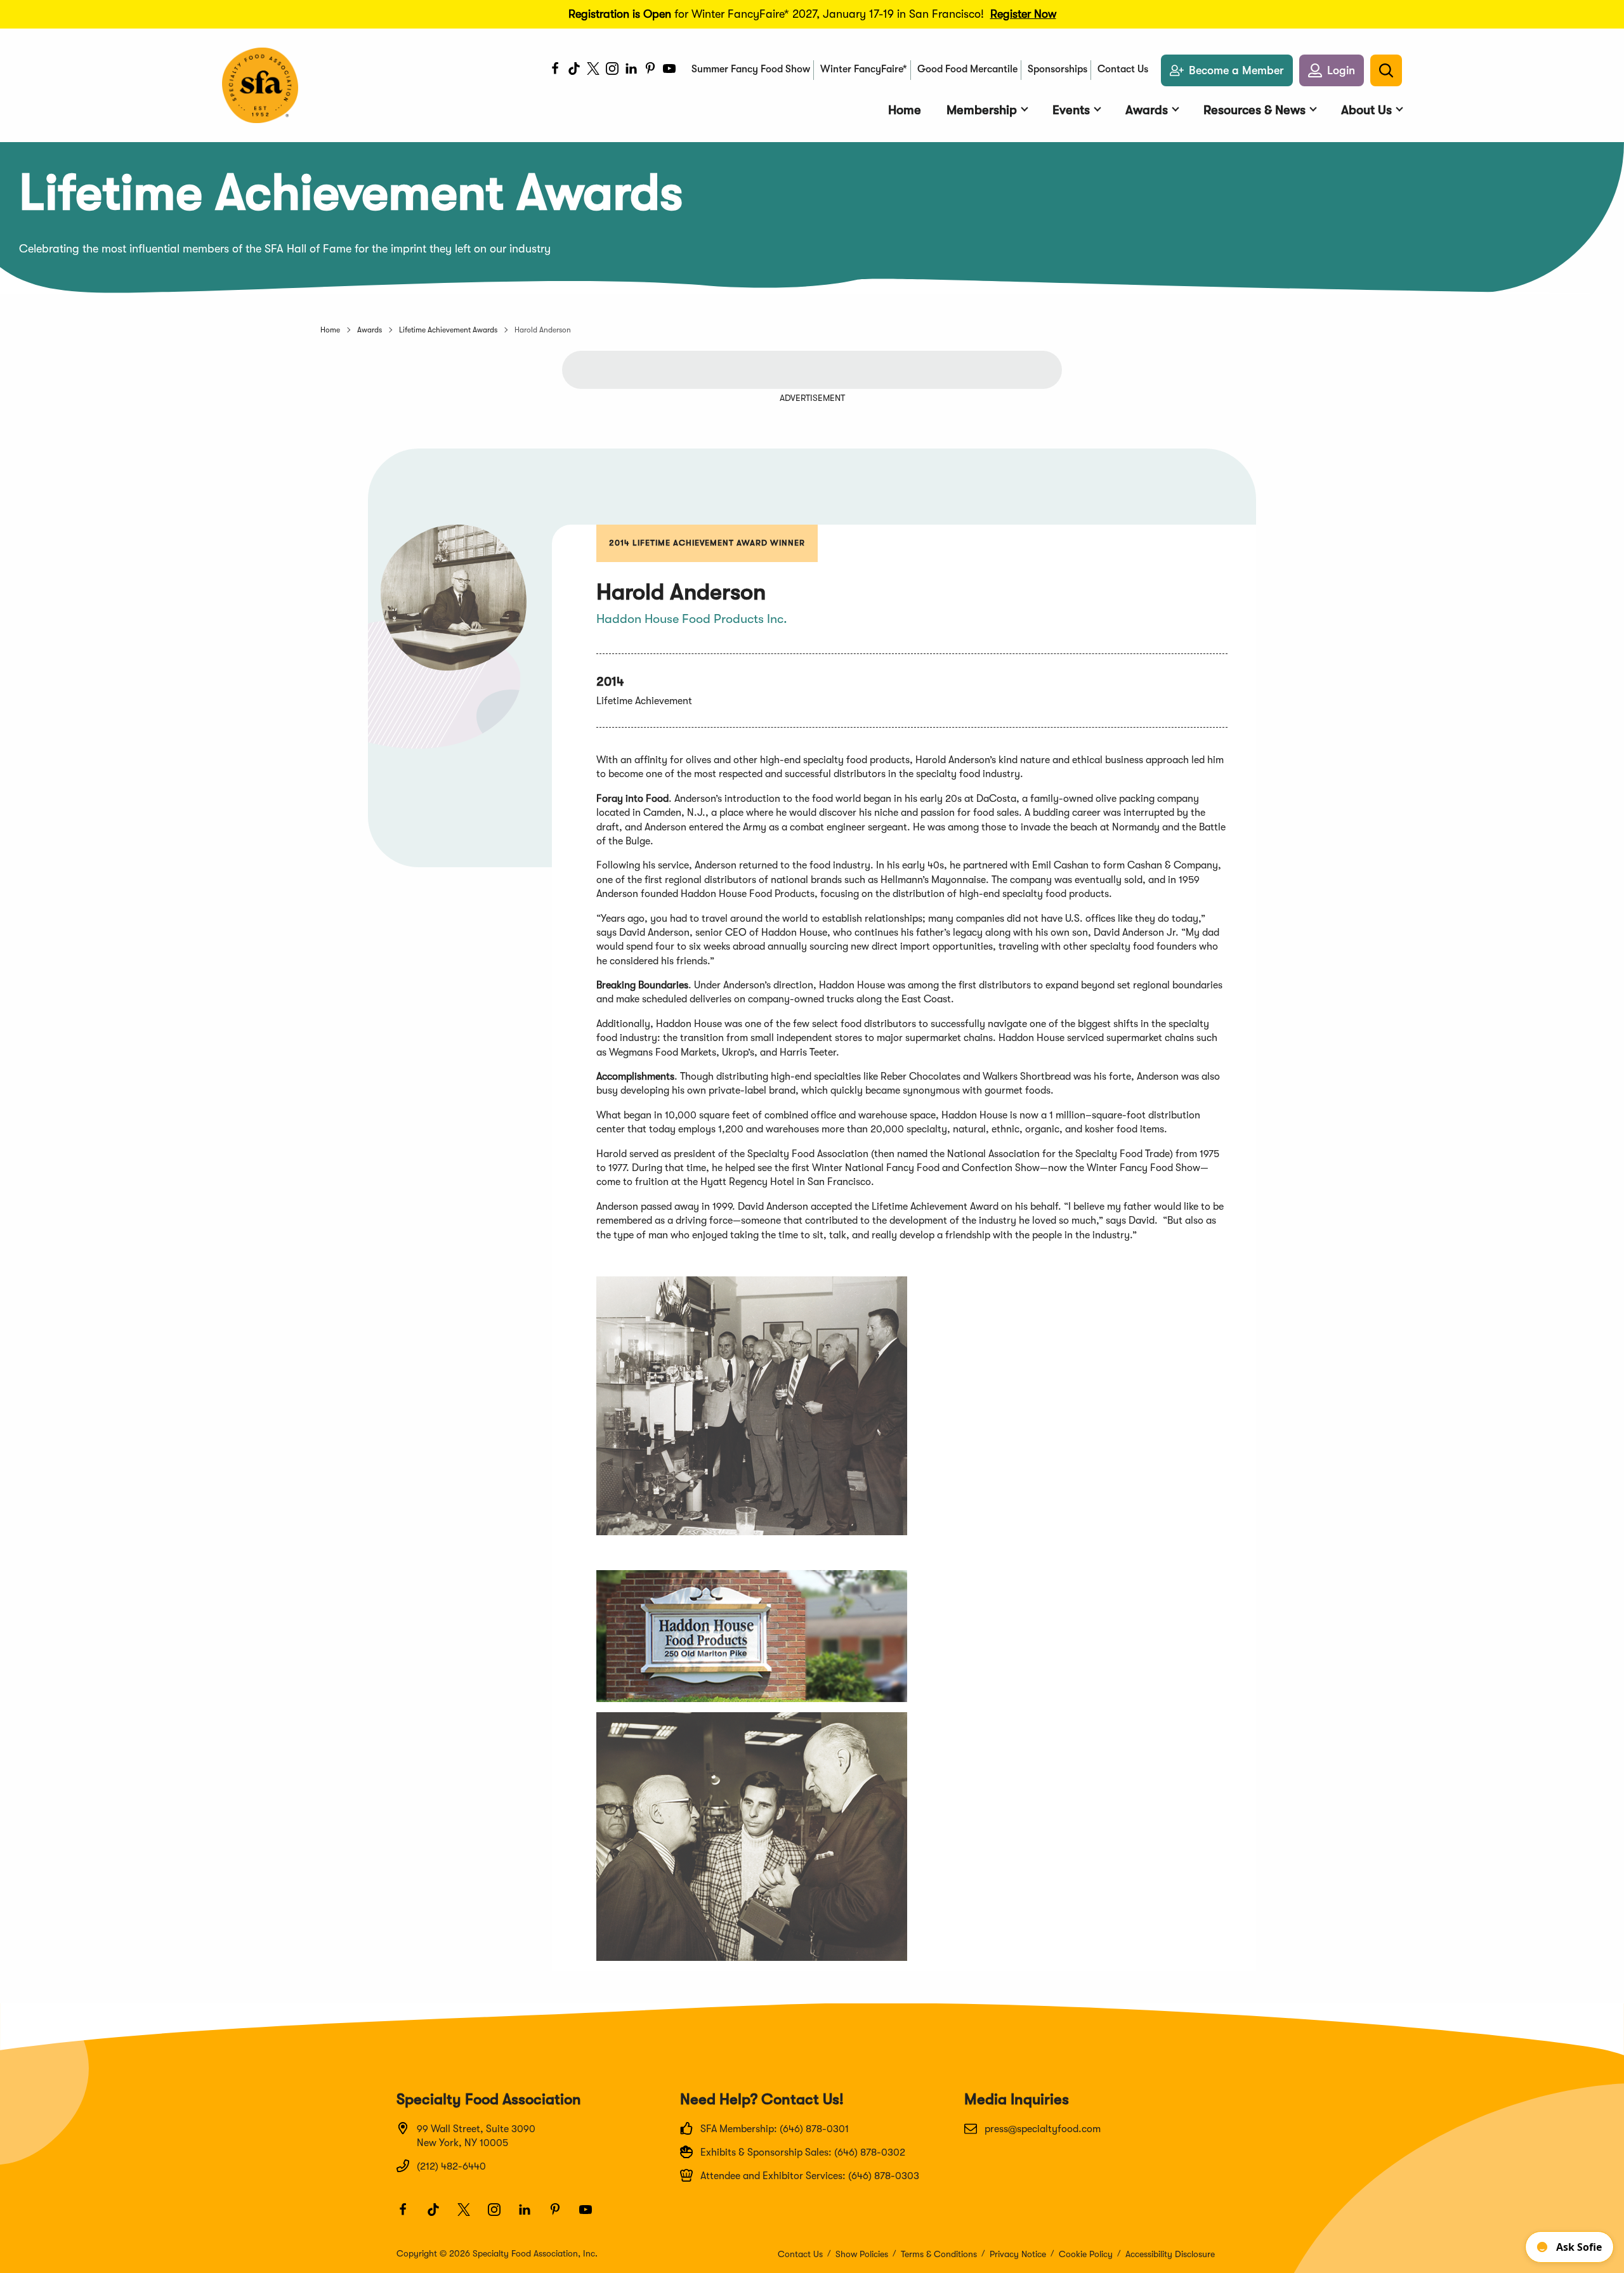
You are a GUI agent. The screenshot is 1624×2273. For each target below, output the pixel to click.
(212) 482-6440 (451, 2166)
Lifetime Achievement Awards (448, 330)
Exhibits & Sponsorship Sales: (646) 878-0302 (803, 2152)
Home (330, 330)
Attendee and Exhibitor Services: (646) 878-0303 (810, 2176)
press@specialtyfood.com (1043, 2129)
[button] (1332, 70)
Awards (370, 330)
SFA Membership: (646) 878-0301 (775, 2129)
